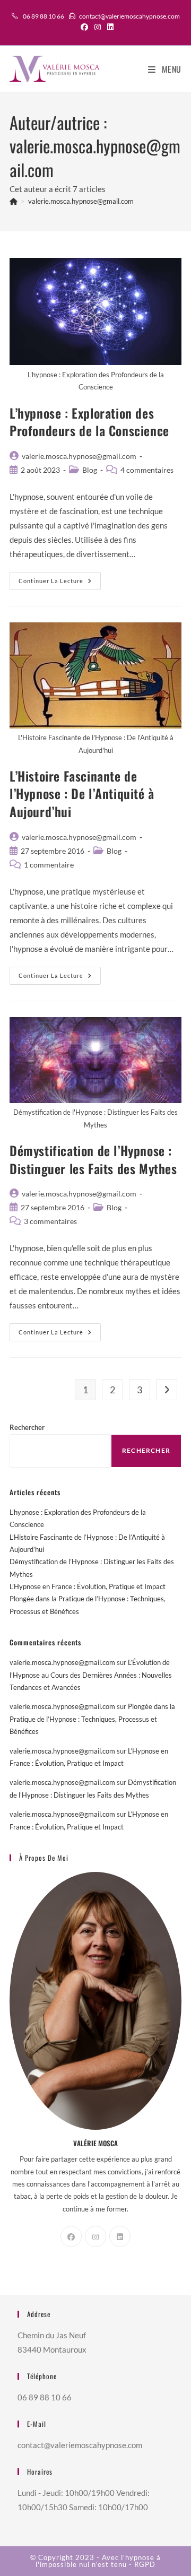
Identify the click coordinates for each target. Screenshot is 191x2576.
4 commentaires (147, 470)
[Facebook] (71, 2236)
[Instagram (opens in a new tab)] (98, 27)
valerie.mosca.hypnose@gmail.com (81, 201)
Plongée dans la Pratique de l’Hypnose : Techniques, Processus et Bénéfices (92, 1719)
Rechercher (27, 1427)
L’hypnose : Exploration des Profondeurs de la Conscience (89, 422)
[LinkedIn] (120, 2236)
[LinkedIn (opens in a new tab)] (109, 27)
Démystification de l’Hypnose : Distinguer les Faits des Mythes (93, 1159)
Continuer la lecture (60, 583)
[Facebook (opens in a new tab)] (84, 27)
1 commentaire (49, 865)
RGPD (145, 2564)
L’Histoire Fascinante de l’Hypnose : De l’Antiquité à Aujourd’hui (82, 793)
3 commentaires (50, 1221)
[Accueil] (14, 201)
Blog (90, 470)
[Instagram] (95, 2236)
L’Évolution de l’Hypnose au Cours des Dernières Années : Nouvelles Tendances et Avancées (91, 1675)
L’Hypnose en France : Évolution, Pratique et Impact (88, 1586)
